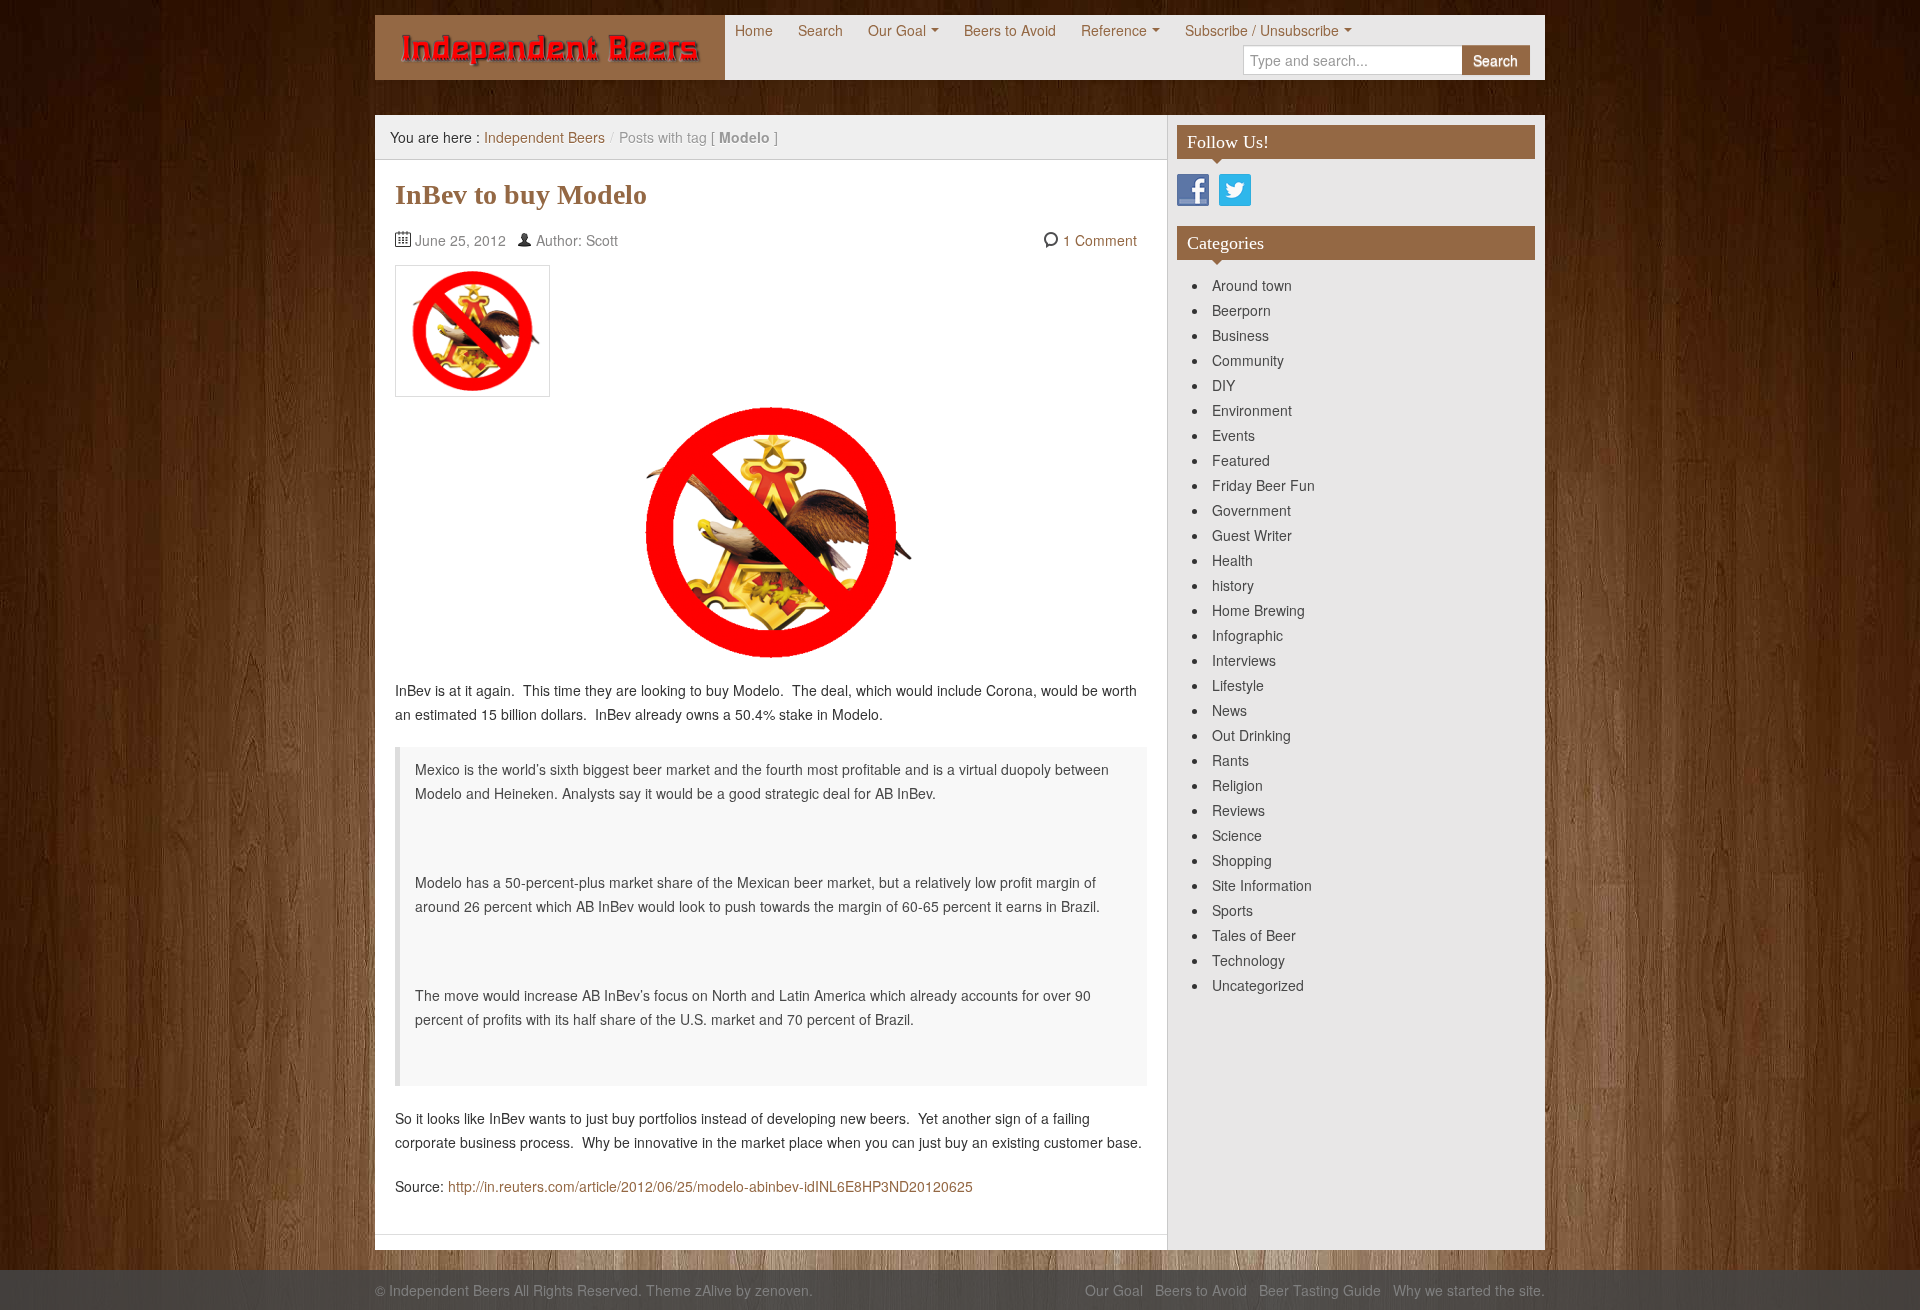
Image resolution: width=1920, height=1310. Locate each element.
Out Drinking (1251, 735)
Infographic (1247, 635)
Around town (1252, 285)
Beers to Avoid (1010, 30)
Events (1233, 435)
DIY (1223, 385)
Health (1232, 560)
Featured (1241, 460)
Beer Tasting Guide (1320, 1290)
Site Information (1262, 885)
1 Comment (1100, 240)
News (1229, 710)
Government (1251, 510)
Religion (1237, 785)
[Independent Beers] (550, 47)
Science (1237, 835)
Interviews (1244, 660)
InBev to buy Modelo (521, 194)
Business (1240, 335)
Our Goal (897, 30)
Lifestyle (1238, 685)
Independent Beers (544, 137)
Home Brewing (1258, 610)
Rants (1230, 760)
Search (820, 30)
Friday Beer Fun (1263, 485)
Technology (1248, 960)
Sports (1232, 910)
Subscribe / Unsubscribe (1262, 30)
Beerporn (1241, 310)
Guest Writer (1252, 535)
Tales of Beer (1254, 935)
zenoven (782, 1290)
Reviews (1238, 810)
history (1233, 585)
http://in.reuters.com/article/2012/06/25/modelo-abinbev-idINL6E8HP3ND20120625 (710, 1186)
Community (1248, 360)
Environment (1252, 410)
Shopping (1242, 860)
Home (754, 30)
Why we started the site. (1469, 1290)
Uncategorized (1258, 985)
